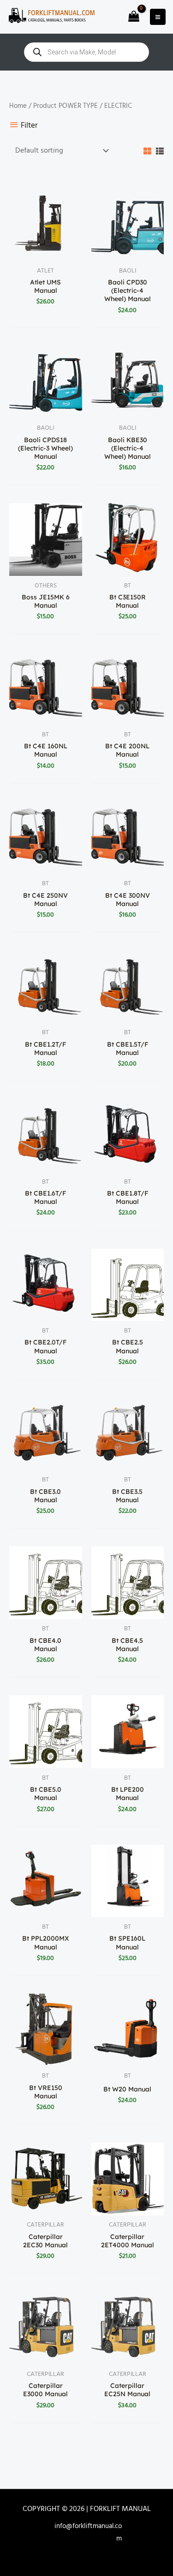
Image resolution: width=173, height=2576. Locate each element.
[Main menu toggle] (158, 17)
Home (18, 106)
